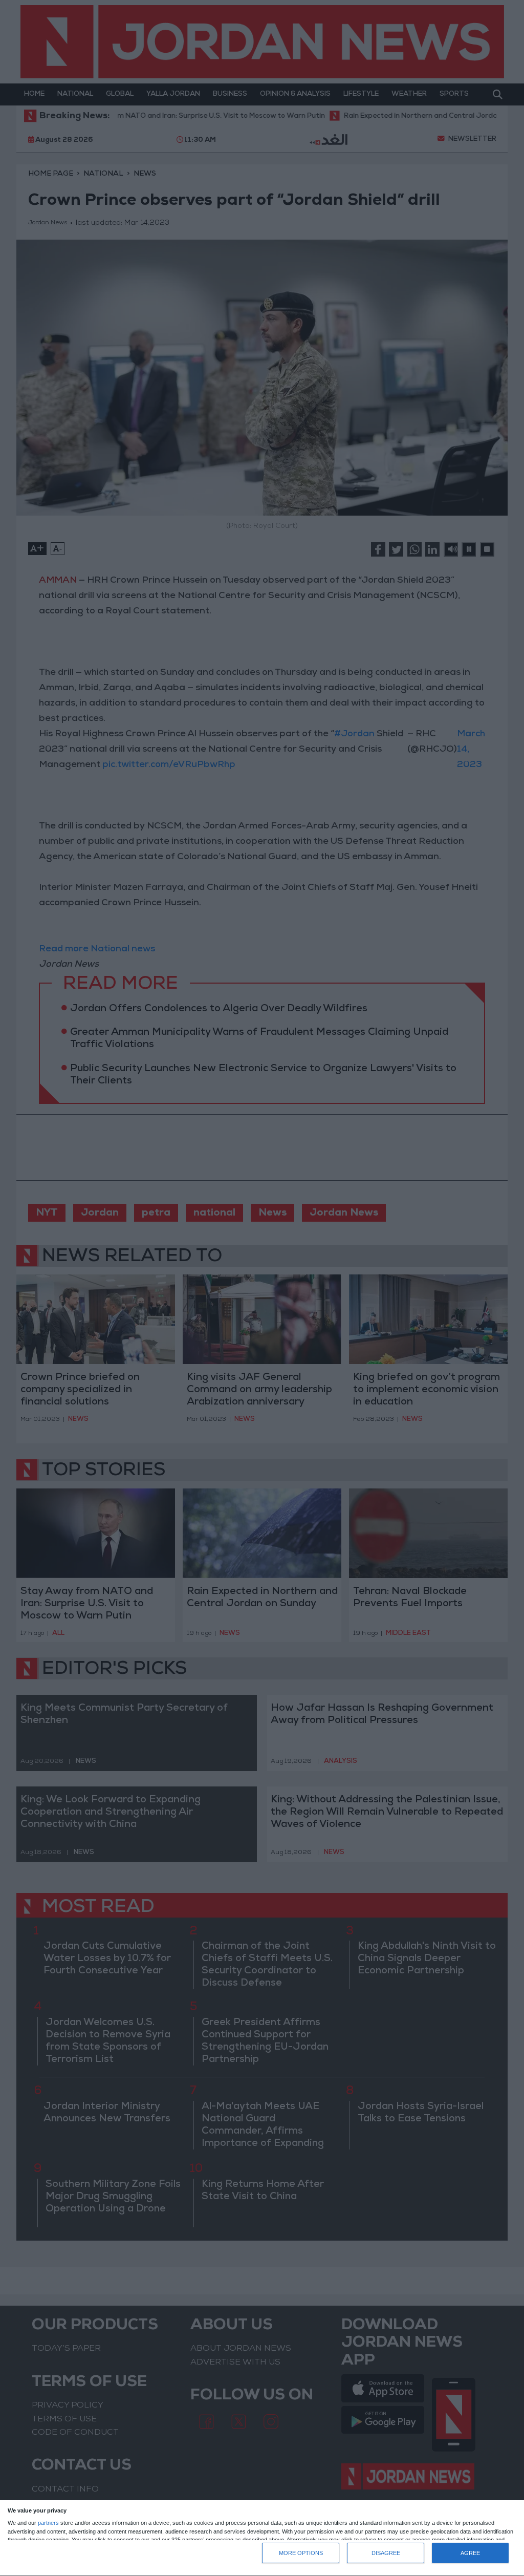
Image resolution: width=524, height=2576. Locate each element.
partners (48, 2523)
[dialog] (262, 2538)
